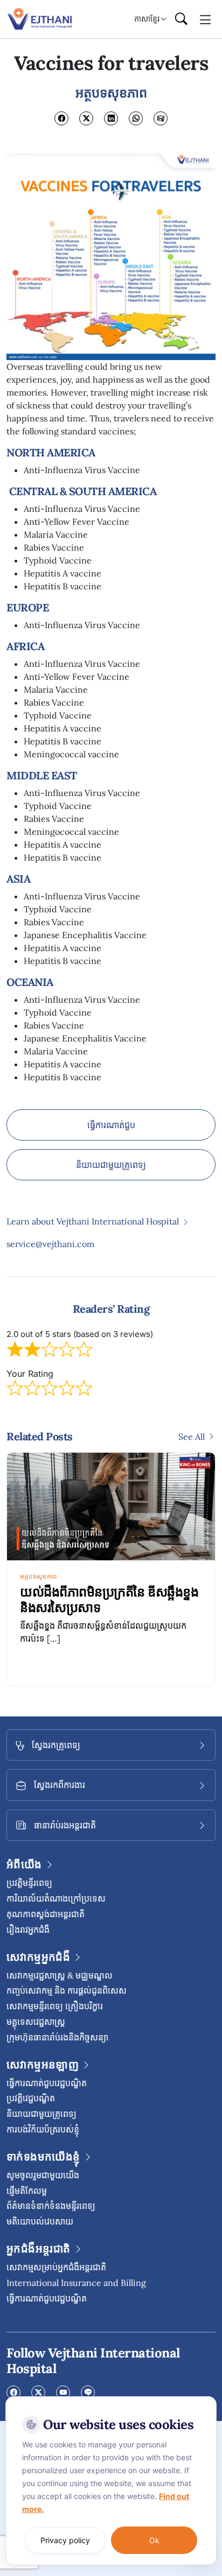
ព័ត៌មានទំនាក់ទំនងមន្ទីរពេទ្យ (51, 2206)
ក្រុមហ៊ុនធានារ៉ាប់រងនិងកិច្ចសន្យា (57, 2037)
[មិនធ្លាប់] (206, 2399)
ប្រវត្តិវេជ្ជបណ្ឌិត (31, 2098)
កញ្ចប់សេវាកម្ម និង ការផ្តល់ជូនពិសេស (67, 1990)
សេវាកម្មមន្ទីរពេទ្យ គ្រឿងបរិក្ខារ (55, 2006)
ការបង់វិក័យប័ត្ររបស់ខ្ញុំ (43, 2129)
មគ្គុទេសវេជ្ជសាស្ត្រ (36, 2022)
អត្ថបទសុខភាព (39, 1576)
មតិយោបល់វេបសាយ (40, 2221)
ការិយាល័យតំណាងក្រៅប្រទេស (56, 1898)
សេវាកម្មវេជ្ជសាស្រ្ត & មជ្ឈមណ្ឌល (60, 1975)
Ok (154, 2540)
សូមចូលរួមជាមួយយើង (43, 2175)
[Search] (181, 19)
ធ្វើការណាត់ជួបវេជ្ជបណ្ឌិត (47, 2083)
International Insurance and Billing (76, 2283)
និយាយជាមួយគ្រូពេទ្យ (111, 1165)
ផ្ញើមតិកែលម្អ (27, 2191)
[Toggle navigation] (206, 19)
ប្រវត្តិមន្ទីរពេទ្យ (29, 1883)
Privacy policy (65, 2540)
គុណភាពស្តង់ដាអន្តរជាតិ (46, 1914)
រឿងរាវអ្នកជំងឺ (28, 1930)
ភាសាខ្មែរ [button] (147, 19)
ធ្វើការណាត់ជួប (111, 1125)
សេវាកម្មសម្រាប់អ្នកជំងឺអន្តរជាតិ (56, 2267)
